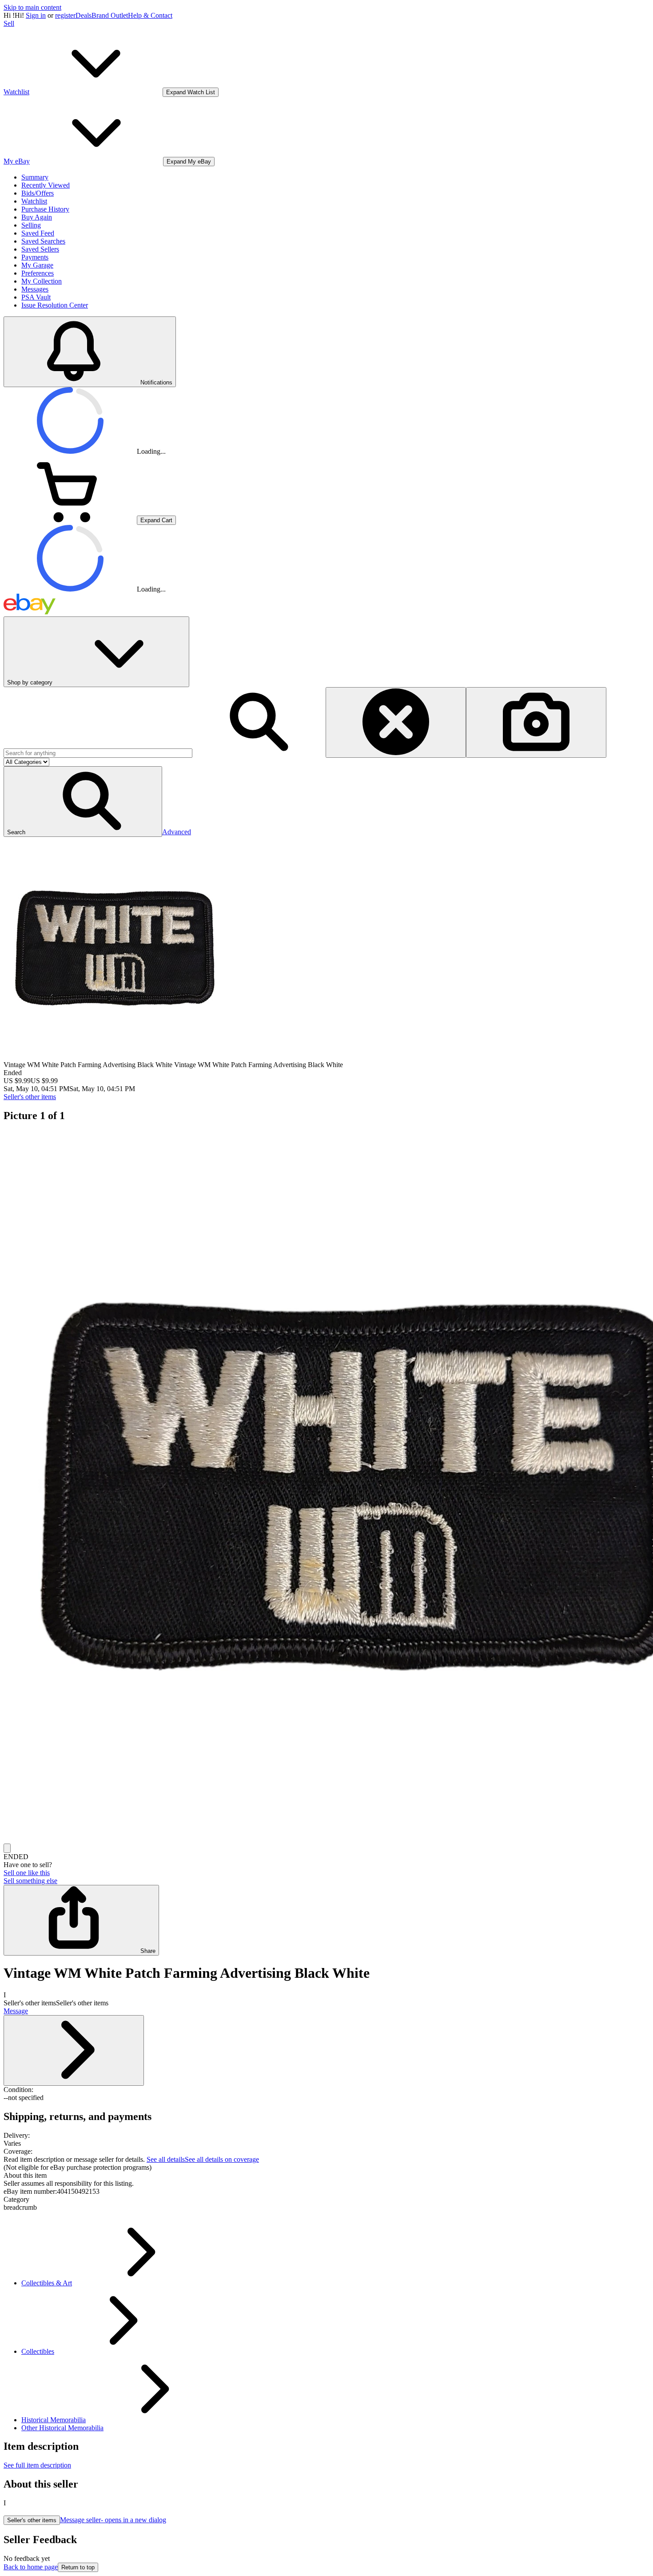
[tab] (326, 2176)
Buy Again (37, 217)
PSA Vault (36, 297)
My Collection (42, 281)
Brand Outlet (110, 15)
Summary (35, 177)
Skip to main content (32, 7)
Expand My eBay (189, 162)
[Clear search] (396, 722)
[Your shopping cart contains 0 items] (70, 520)
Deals (84, 15)
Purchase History (45, 209)
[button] (83, 802)
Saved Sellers (40, 249)
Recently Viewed (46, 185)
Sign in (36, 15)
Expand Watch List (191, 92)
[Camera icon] (536, 722)
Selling (31, 225)
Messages (35, 289)
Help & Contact (150, 15)
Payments (35, 257)
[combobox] (98, 753)
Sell (9, 23)
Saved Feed (38, 233)
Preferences (38, 273)
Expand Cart (156, 520)
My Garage (37, 265)
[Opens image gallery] (7, 1848)
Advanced (177, 832)
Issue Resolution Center (55, 305)
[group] (326, 1487)
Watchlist (34, 201)
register (65, 15)
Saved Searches (43, 241)
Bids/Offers (38, 193)
